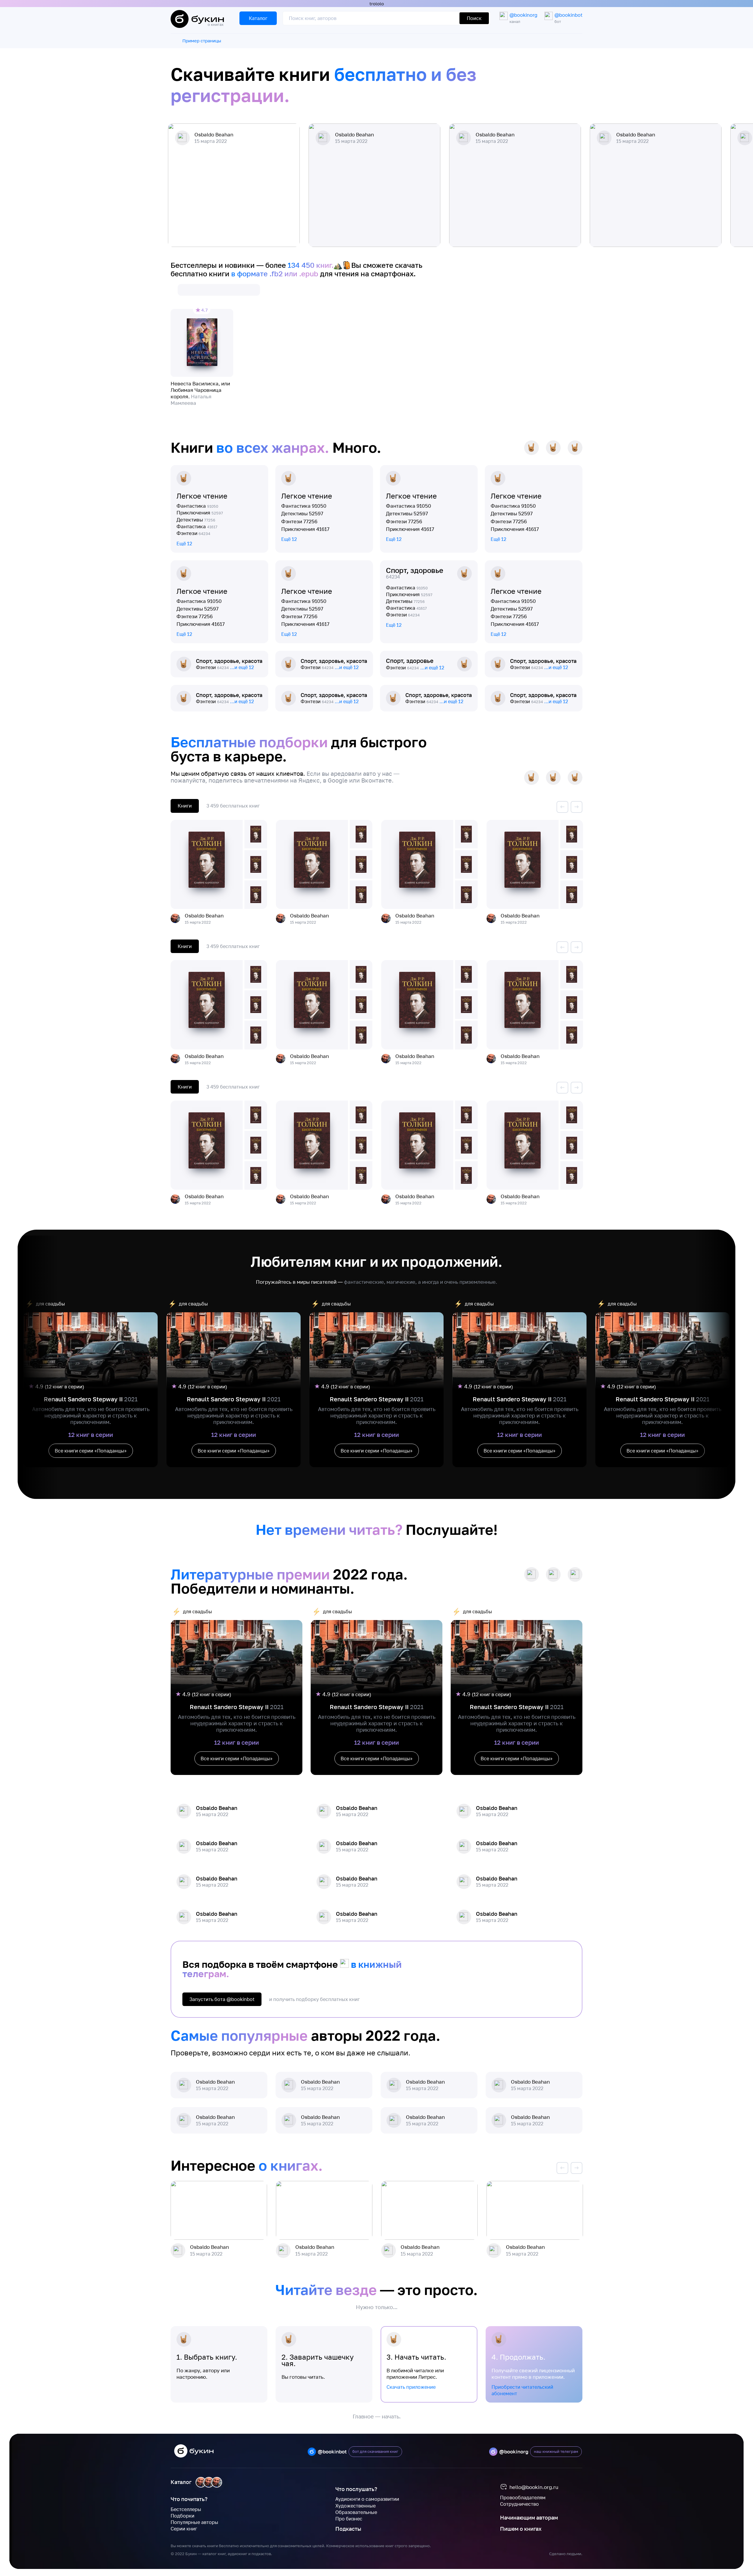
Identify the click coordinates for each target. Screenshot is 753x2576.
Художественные (355, 2506)
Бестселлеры (186, 2509)
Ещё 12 (184, 544)
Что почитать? (189, 2499)
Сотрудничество (519, 2504)
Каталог (181, 2482)
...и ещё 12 (242, 667)
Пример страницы (202, 41)
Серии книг (184, 2529)
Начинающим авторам (529, 2518)
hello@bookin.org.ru (534, 2487)
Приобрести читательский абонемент (522, 2390)
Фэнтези (193, 533)
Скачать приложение (411, 2387)
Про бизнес (349, 2519)
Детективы (196, 520)
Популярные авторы (194, 2522)
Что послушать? (356, 2489)
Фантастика (197, 506)
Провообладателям (523, 2498)
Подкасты (348, 2529)
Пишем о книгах (521, 2529)
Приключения (200, 513)
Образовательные (356, 2512)
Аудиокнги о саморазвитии (367, 2499)
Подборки (183, 2516)
